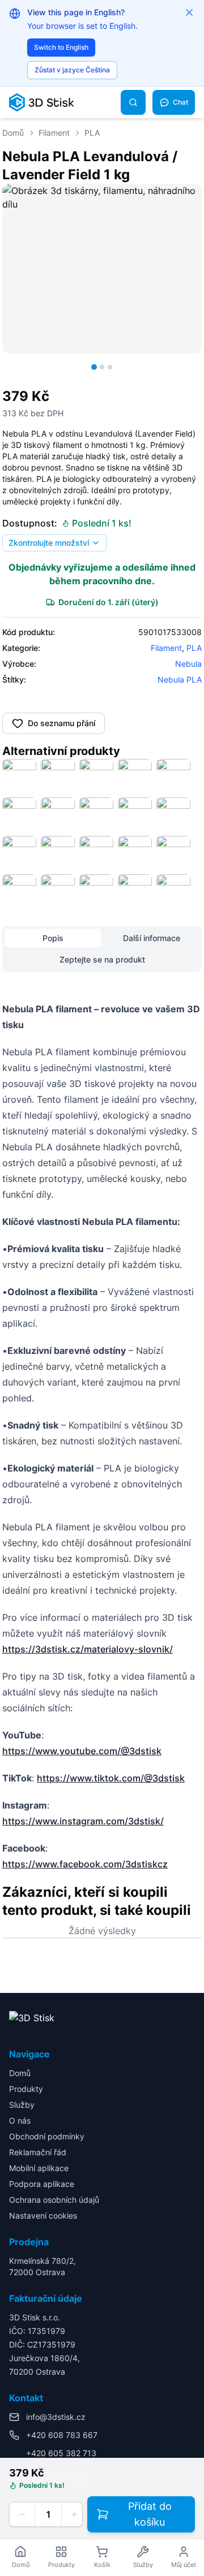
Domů (13, 133)
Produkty (26, 2089)
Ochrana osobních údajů (54, 2200)
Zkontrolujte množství (49, 543)
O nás (20, 2120)
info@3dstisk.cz (56, 2417)
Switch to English (61, 47)
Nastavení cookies (43, 2215)
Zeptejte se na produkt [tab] (102, 959)
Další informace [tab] (152, 938)
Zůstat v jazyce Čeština (72, 70)
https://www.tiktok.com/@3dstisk (111, 1778)
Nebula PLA (180, 679)
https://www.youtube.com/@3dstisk (82, 1751)
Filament (54, 133)
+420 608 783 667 (62, 2435)
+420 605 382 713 (61, 2453)
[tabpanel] (102, 1436)
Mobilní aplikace (39, 2168)
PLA (92, 133)
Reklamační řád (38, 2152)
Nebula (188, 664)
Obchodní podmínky (47, 2136)
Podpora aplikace (42, 2184)
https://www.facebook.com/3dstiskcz (85, 1864)
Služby (22, 2105)
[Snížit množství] (22, 2514)
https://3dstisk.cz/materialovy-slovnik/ (88, 1649)
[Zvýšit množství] (74, 2514)
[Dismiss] (189, 12)
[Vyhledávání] (133, 102)
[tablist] (102, 949)
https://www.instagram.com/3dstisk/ (83, 1821)
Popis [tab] (53, 938)
